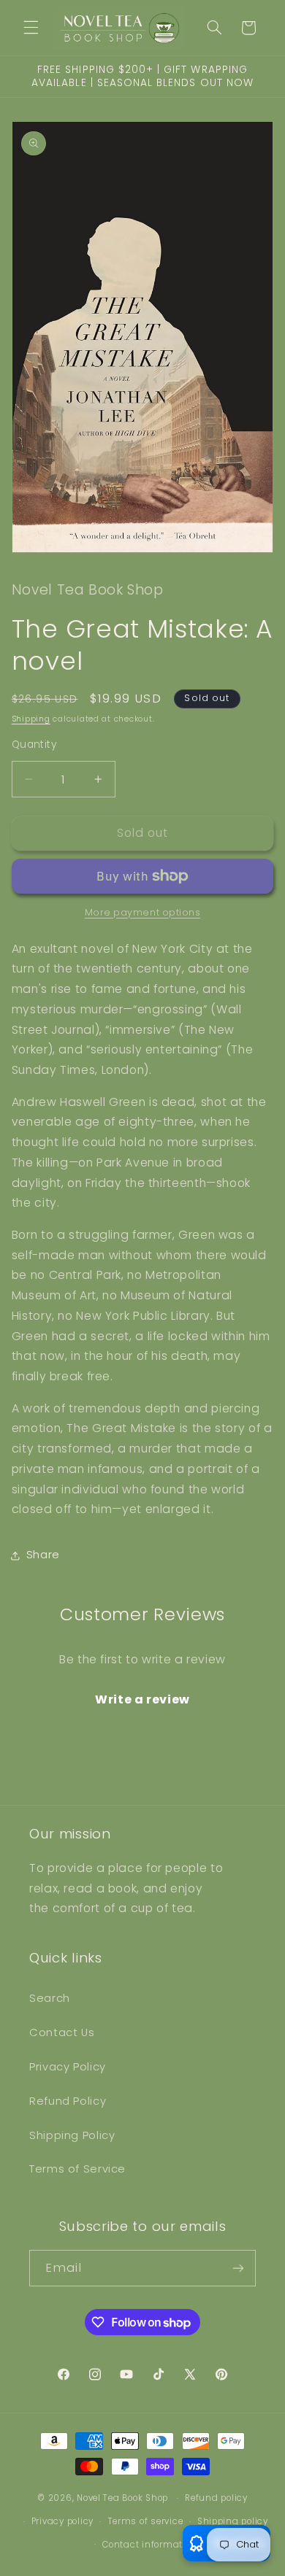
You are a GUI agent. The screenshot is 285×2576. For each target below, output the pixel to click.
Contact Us (62, 2032)
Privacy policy (62, 2521)
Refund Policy (68, 2101)
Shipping (31, 719)
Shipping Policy (72, 2135)
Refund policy (216, 2498)
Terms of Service (77, 2169)
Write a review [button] (142, 1699)
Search (50, 1998)
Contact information (149, 2545)
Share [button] (43, 1555)
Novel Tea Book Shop (122, 2498)
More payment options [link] (143, 912)
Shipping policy (233, 2521)
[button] (31, 28)
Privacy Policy (68, 2067)
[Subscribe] (238, 2268)
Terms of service (146, 2521)
